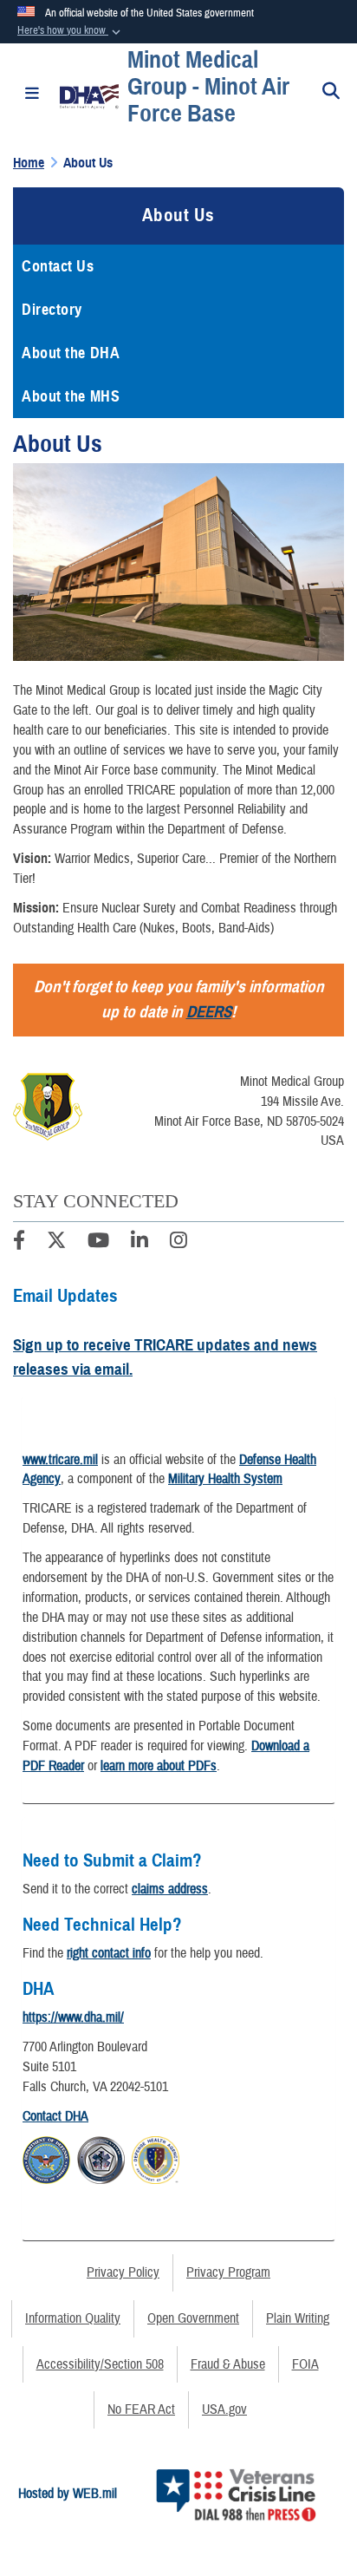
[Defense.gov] (46, 2157)
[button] (71, 31)
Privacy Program (228, 2272)
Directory (52, 310)
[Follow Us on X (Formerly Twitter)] (56, 1243)
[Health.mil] (101, 2157)
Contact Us (58, 266)
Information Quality (73, 2318)
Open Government (193, 2318)
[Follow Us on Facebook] (19, 1243)
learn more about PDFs (159, 1766)
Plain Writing (298, 2318)
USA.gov (224, 2409)
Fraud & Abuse (228, 2364)
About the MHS (71, 396)
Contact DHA (55, 2116)
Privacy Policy (123, 2272)
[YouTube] (98, 1243)
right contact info (109, 1953)
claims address (170, 1889)
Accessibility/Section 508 (100, 2364)
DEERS (209, 1012)
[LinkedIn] (140, 1243)
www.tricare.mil (60, 1460)
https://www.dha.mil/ (73, 2017)
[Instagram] (178, 1243)
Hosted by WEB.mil (68, 2494)
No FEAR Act (141, 2409)
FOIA (305, 2364)
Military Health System (225, 1479)
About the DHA (71, 353)
